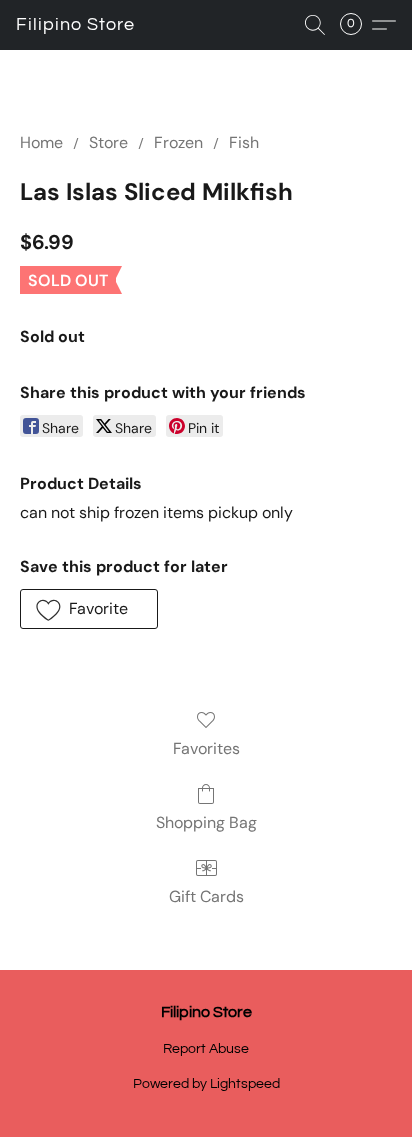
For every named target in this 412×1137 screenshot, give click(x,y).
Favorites (206, 748)
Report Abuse (206, 1049)
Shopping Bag (206, 822)
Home (41, 142)
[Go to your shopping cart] (357, 25)
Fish (244, 142)
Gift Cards (206, 896)
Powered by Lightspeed (206, 1084)
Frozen (178, 142)
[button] (75, 25)
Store (108, 142)
